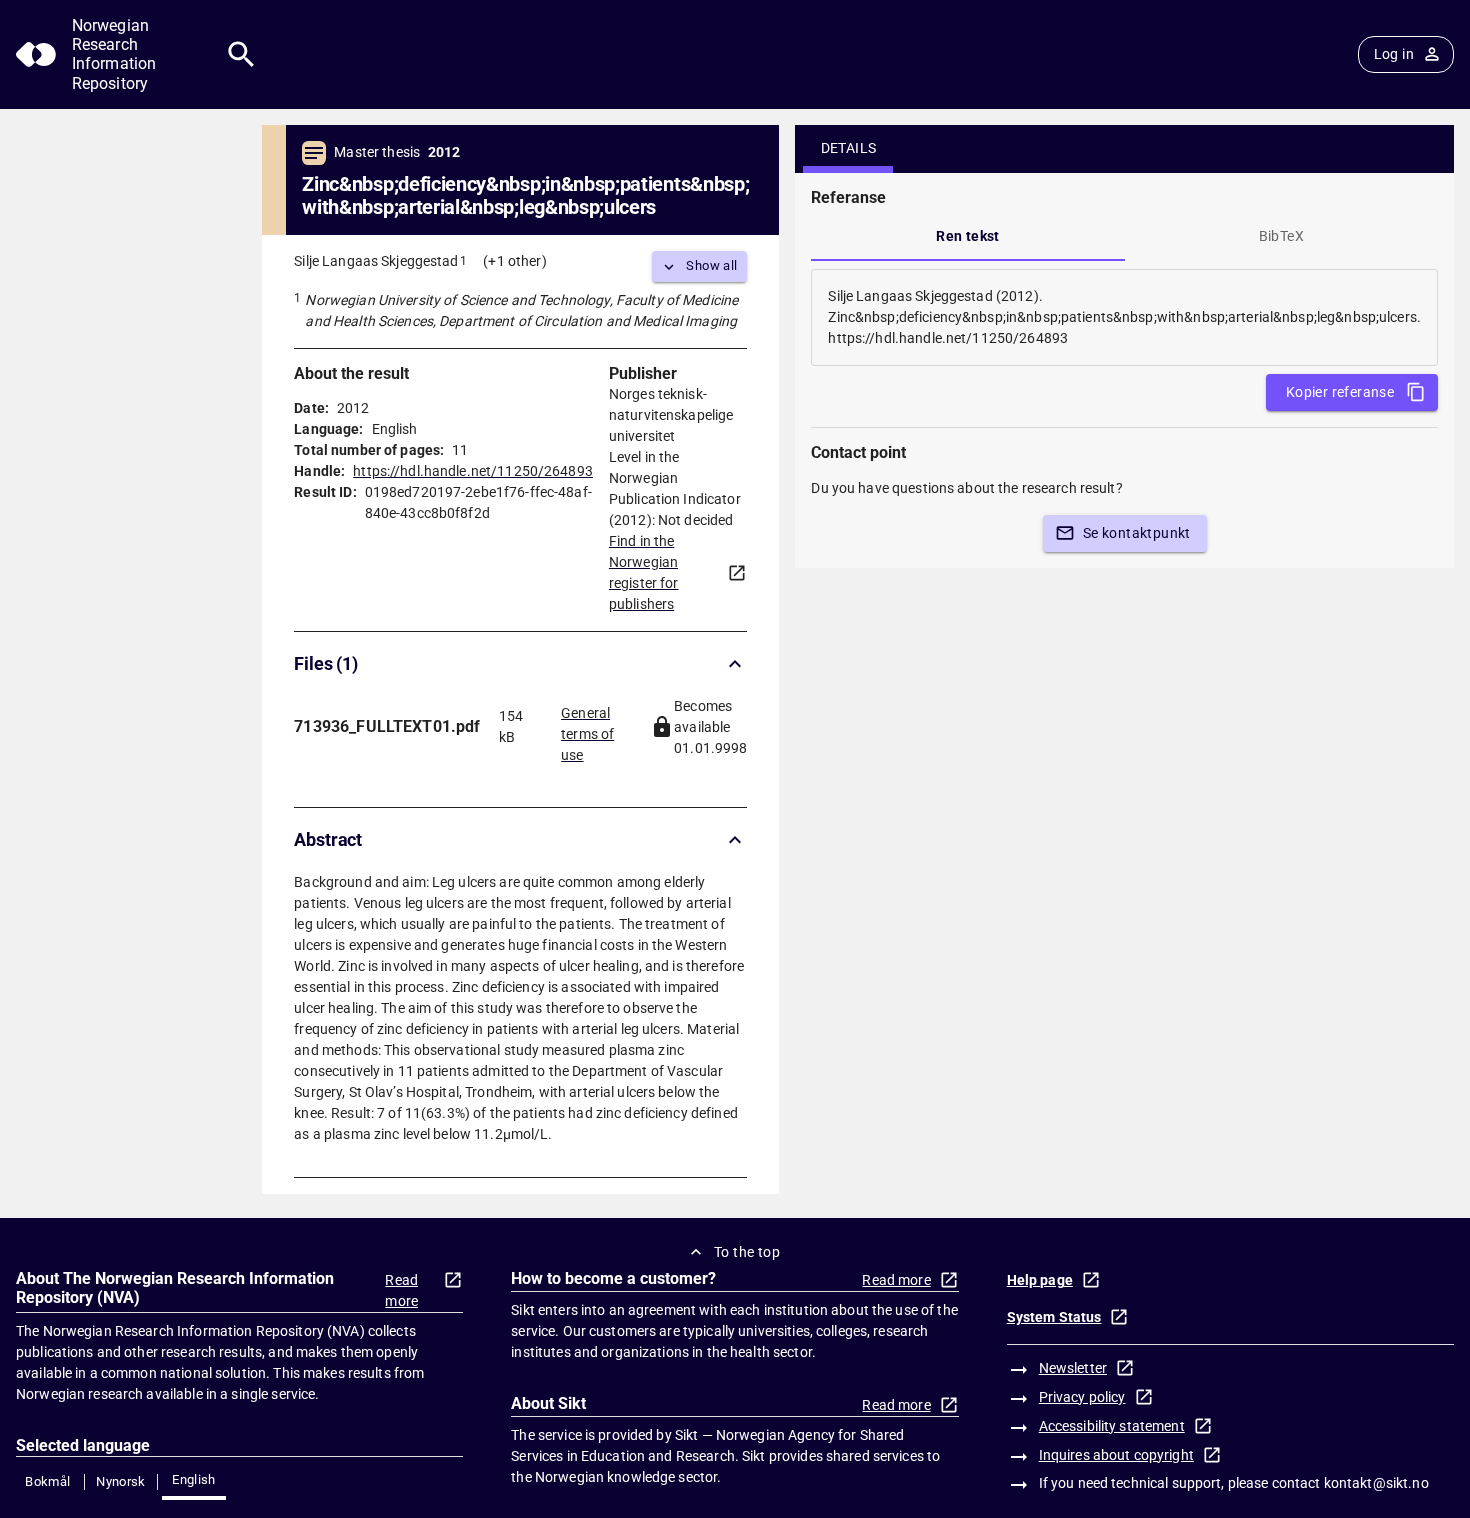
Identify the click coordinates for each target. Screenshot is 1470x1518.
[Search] (241, 54)
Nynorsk (121, 1481)
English (194, 1479)
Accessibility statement (1112, 1426)
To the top (747, 1252)
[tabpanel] (1124, 317)
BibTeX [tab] (1281, 236)
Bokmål (47, 1481)
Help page (1040, 1280)
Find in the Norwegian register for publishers (644, 572)
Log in (1394, 54)
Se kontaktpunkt (1137, 533)
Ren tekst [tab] (968, 236)
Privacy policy (1082, 1397)
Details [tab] (849, 148)
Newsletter (1073, 1368)
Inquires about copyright (1116, 1455)
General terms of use (587, 728)
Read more (401, 1290)
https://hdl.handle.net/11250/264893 (473, 471)
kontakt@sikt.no (1376, 1483)
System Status (1054, 1317)
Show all (711, 265)
